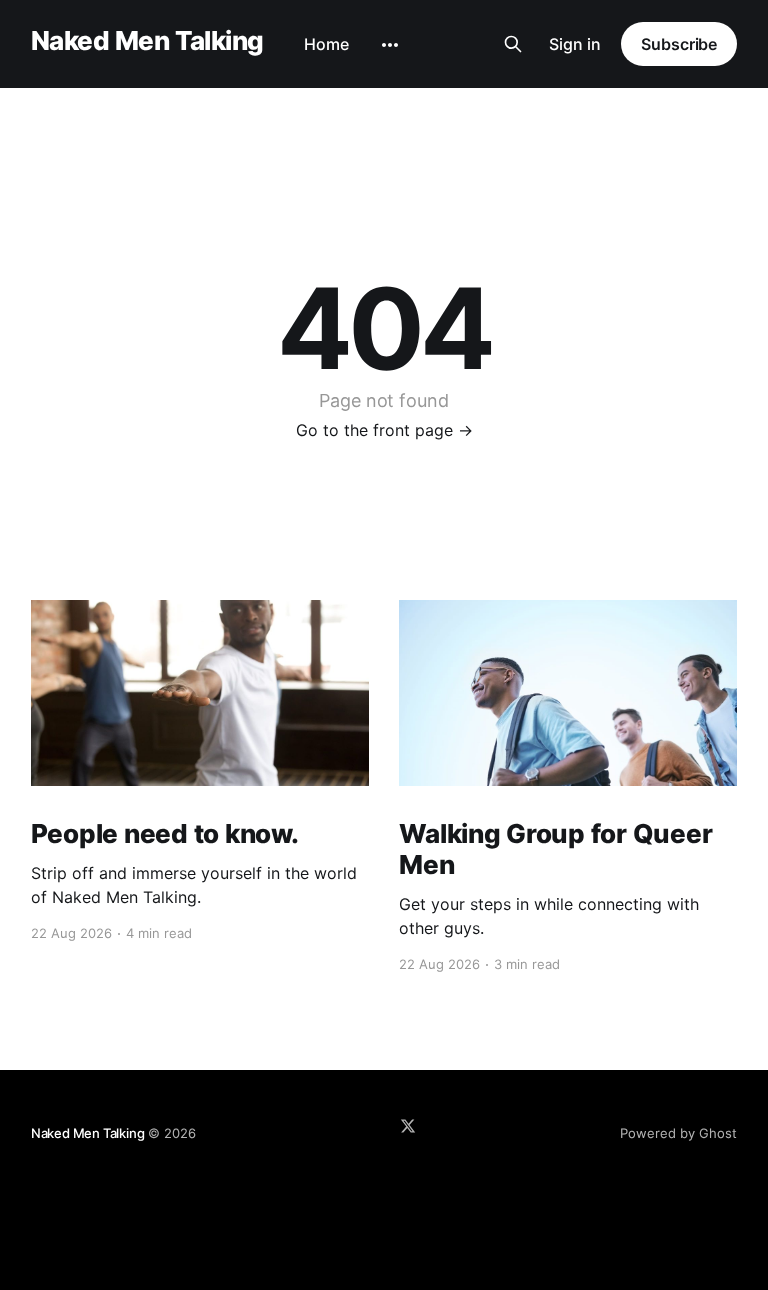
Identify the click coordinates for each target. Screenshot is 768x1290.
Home (326, 44)
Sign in (575, 44)
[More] (390, 45)
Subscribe (679, 44)
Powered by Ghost (678, 1133)
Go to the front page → (384, 430)
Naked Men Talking (147, 41)
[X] (408, 1126)
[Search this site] (513, 44)
